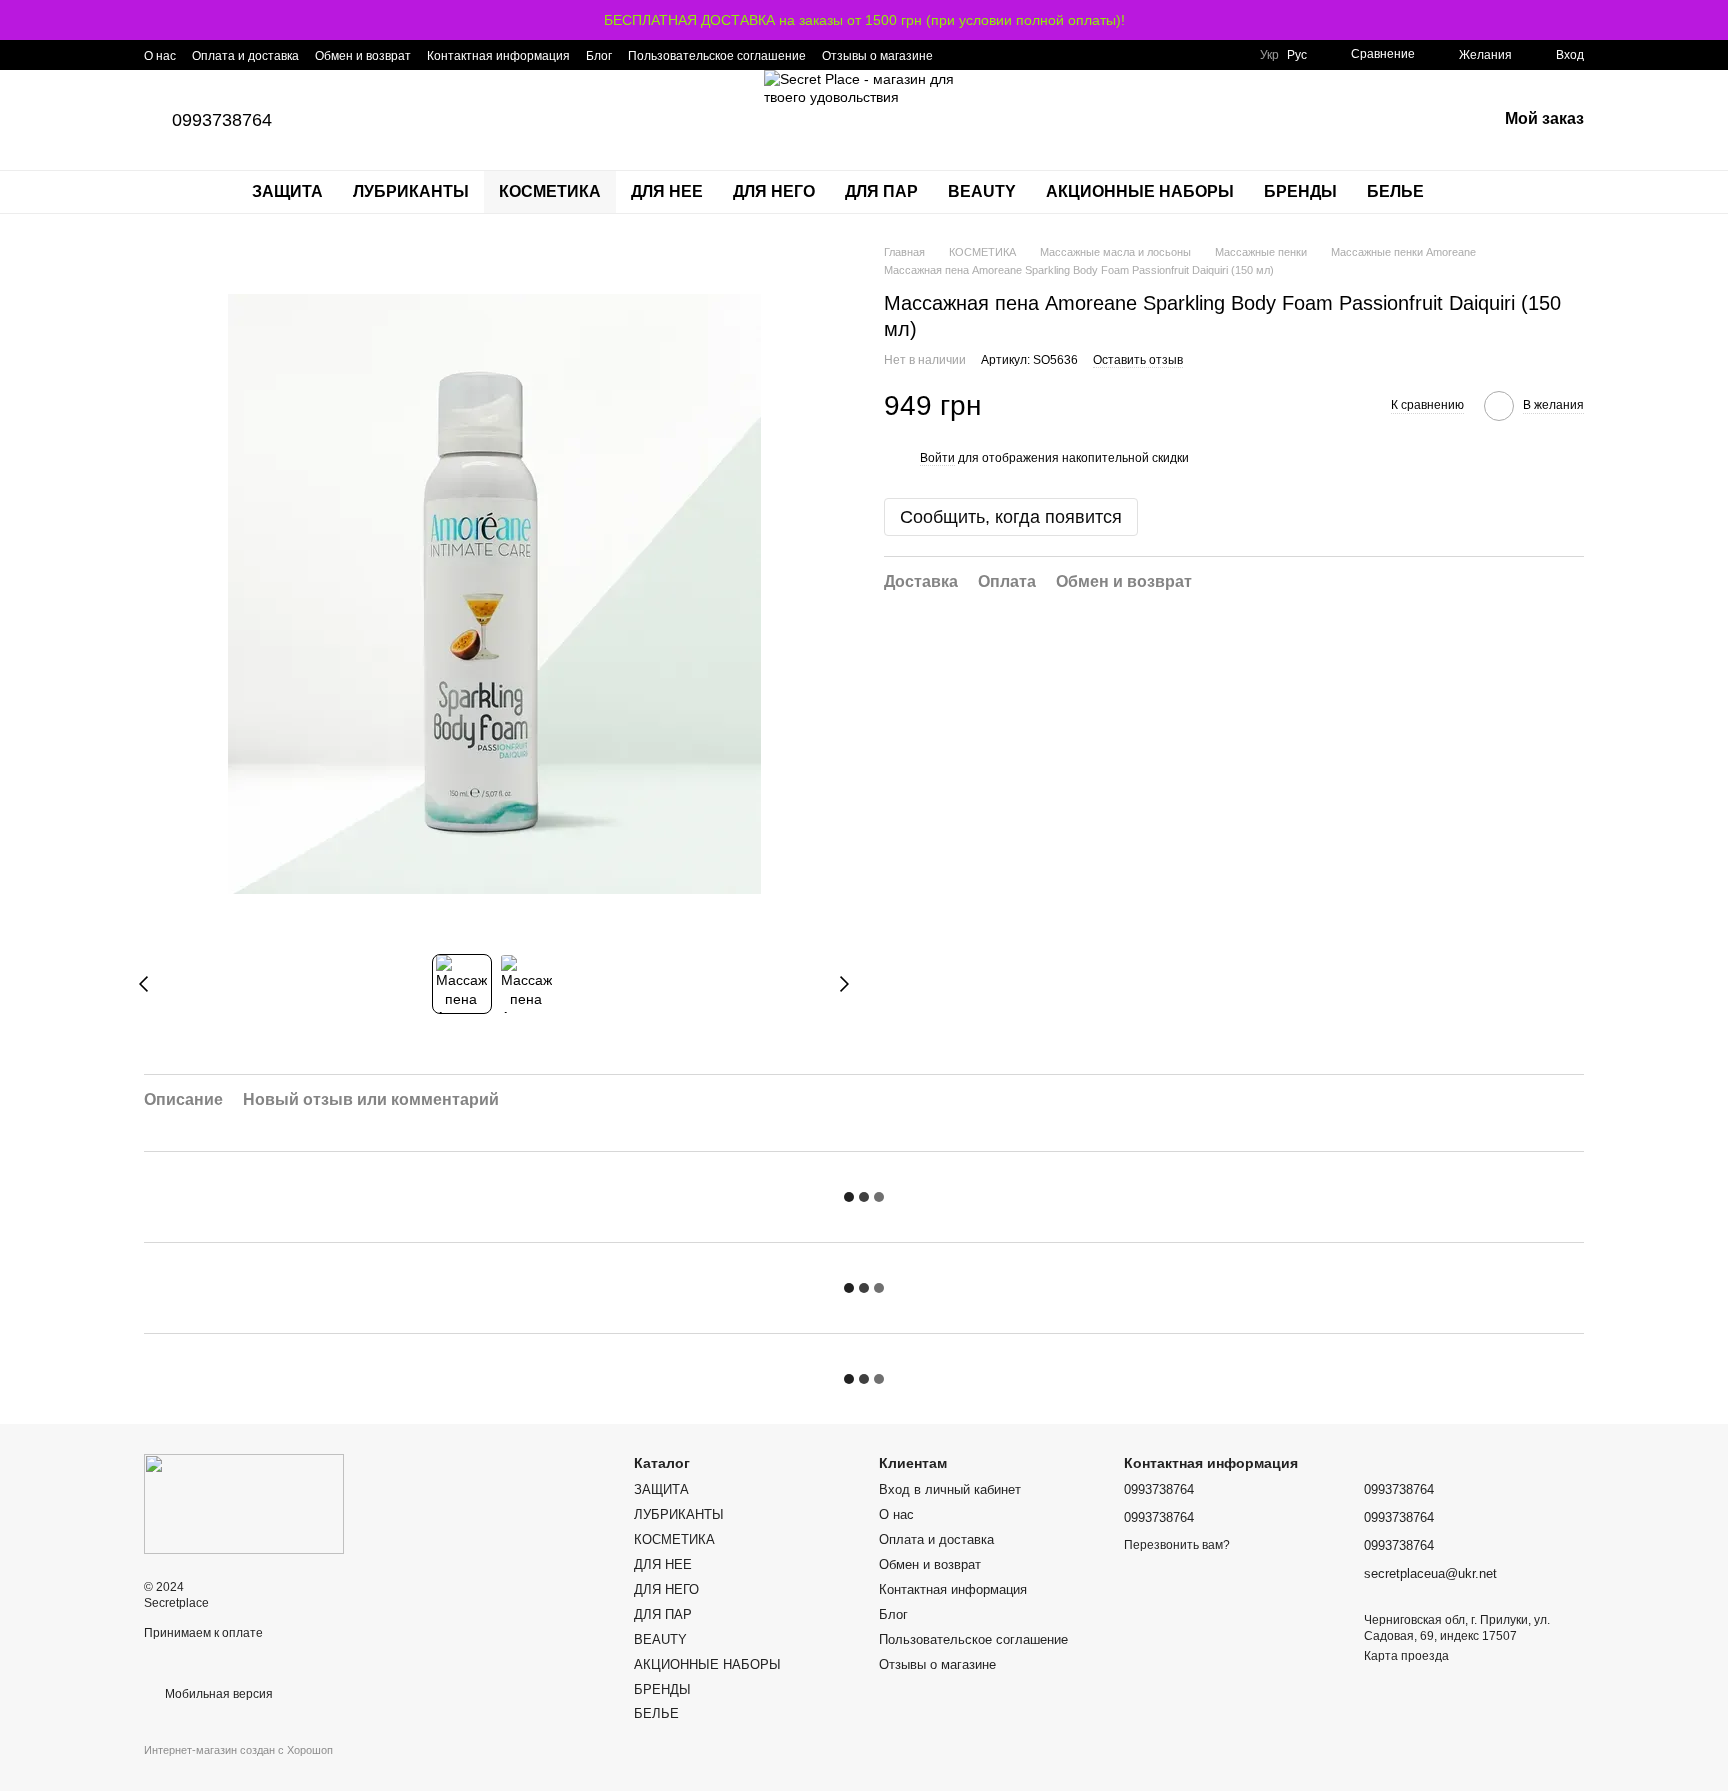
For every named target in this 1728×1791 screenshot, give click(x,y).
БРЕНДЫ (1300, 191)
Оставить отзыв (1138, 360)
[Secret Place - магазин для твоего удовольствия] (244, 1503)
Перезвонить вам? (1177, 1545)
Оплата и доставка (245, 56)
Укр (1269, 55)
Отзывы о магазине (877, 56)
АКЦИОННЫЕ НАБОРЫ (1140, 191)
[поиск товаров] (1475, 192)
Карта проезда (1406, 1656)
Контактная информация (498, 56)
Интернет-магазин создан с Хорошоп (238, 1750)
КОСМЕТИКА (550, 191)
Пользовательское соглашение (717, 56)
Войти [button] (937, 458)
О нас (160, 56)
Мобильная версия (217, 1694)
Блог (599, 56)
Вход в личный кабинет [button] (950, 1489)
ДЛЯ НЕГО (774, 191)
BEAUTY (982, 191)
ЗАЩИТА (287, 191)
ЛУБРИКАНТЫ (411, 191)
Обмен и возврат (363, 56)
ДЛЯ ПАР (881, 191)
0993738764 (222, 120)
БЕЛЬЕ (1395, 191)
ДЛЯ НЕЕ (667, 191)
